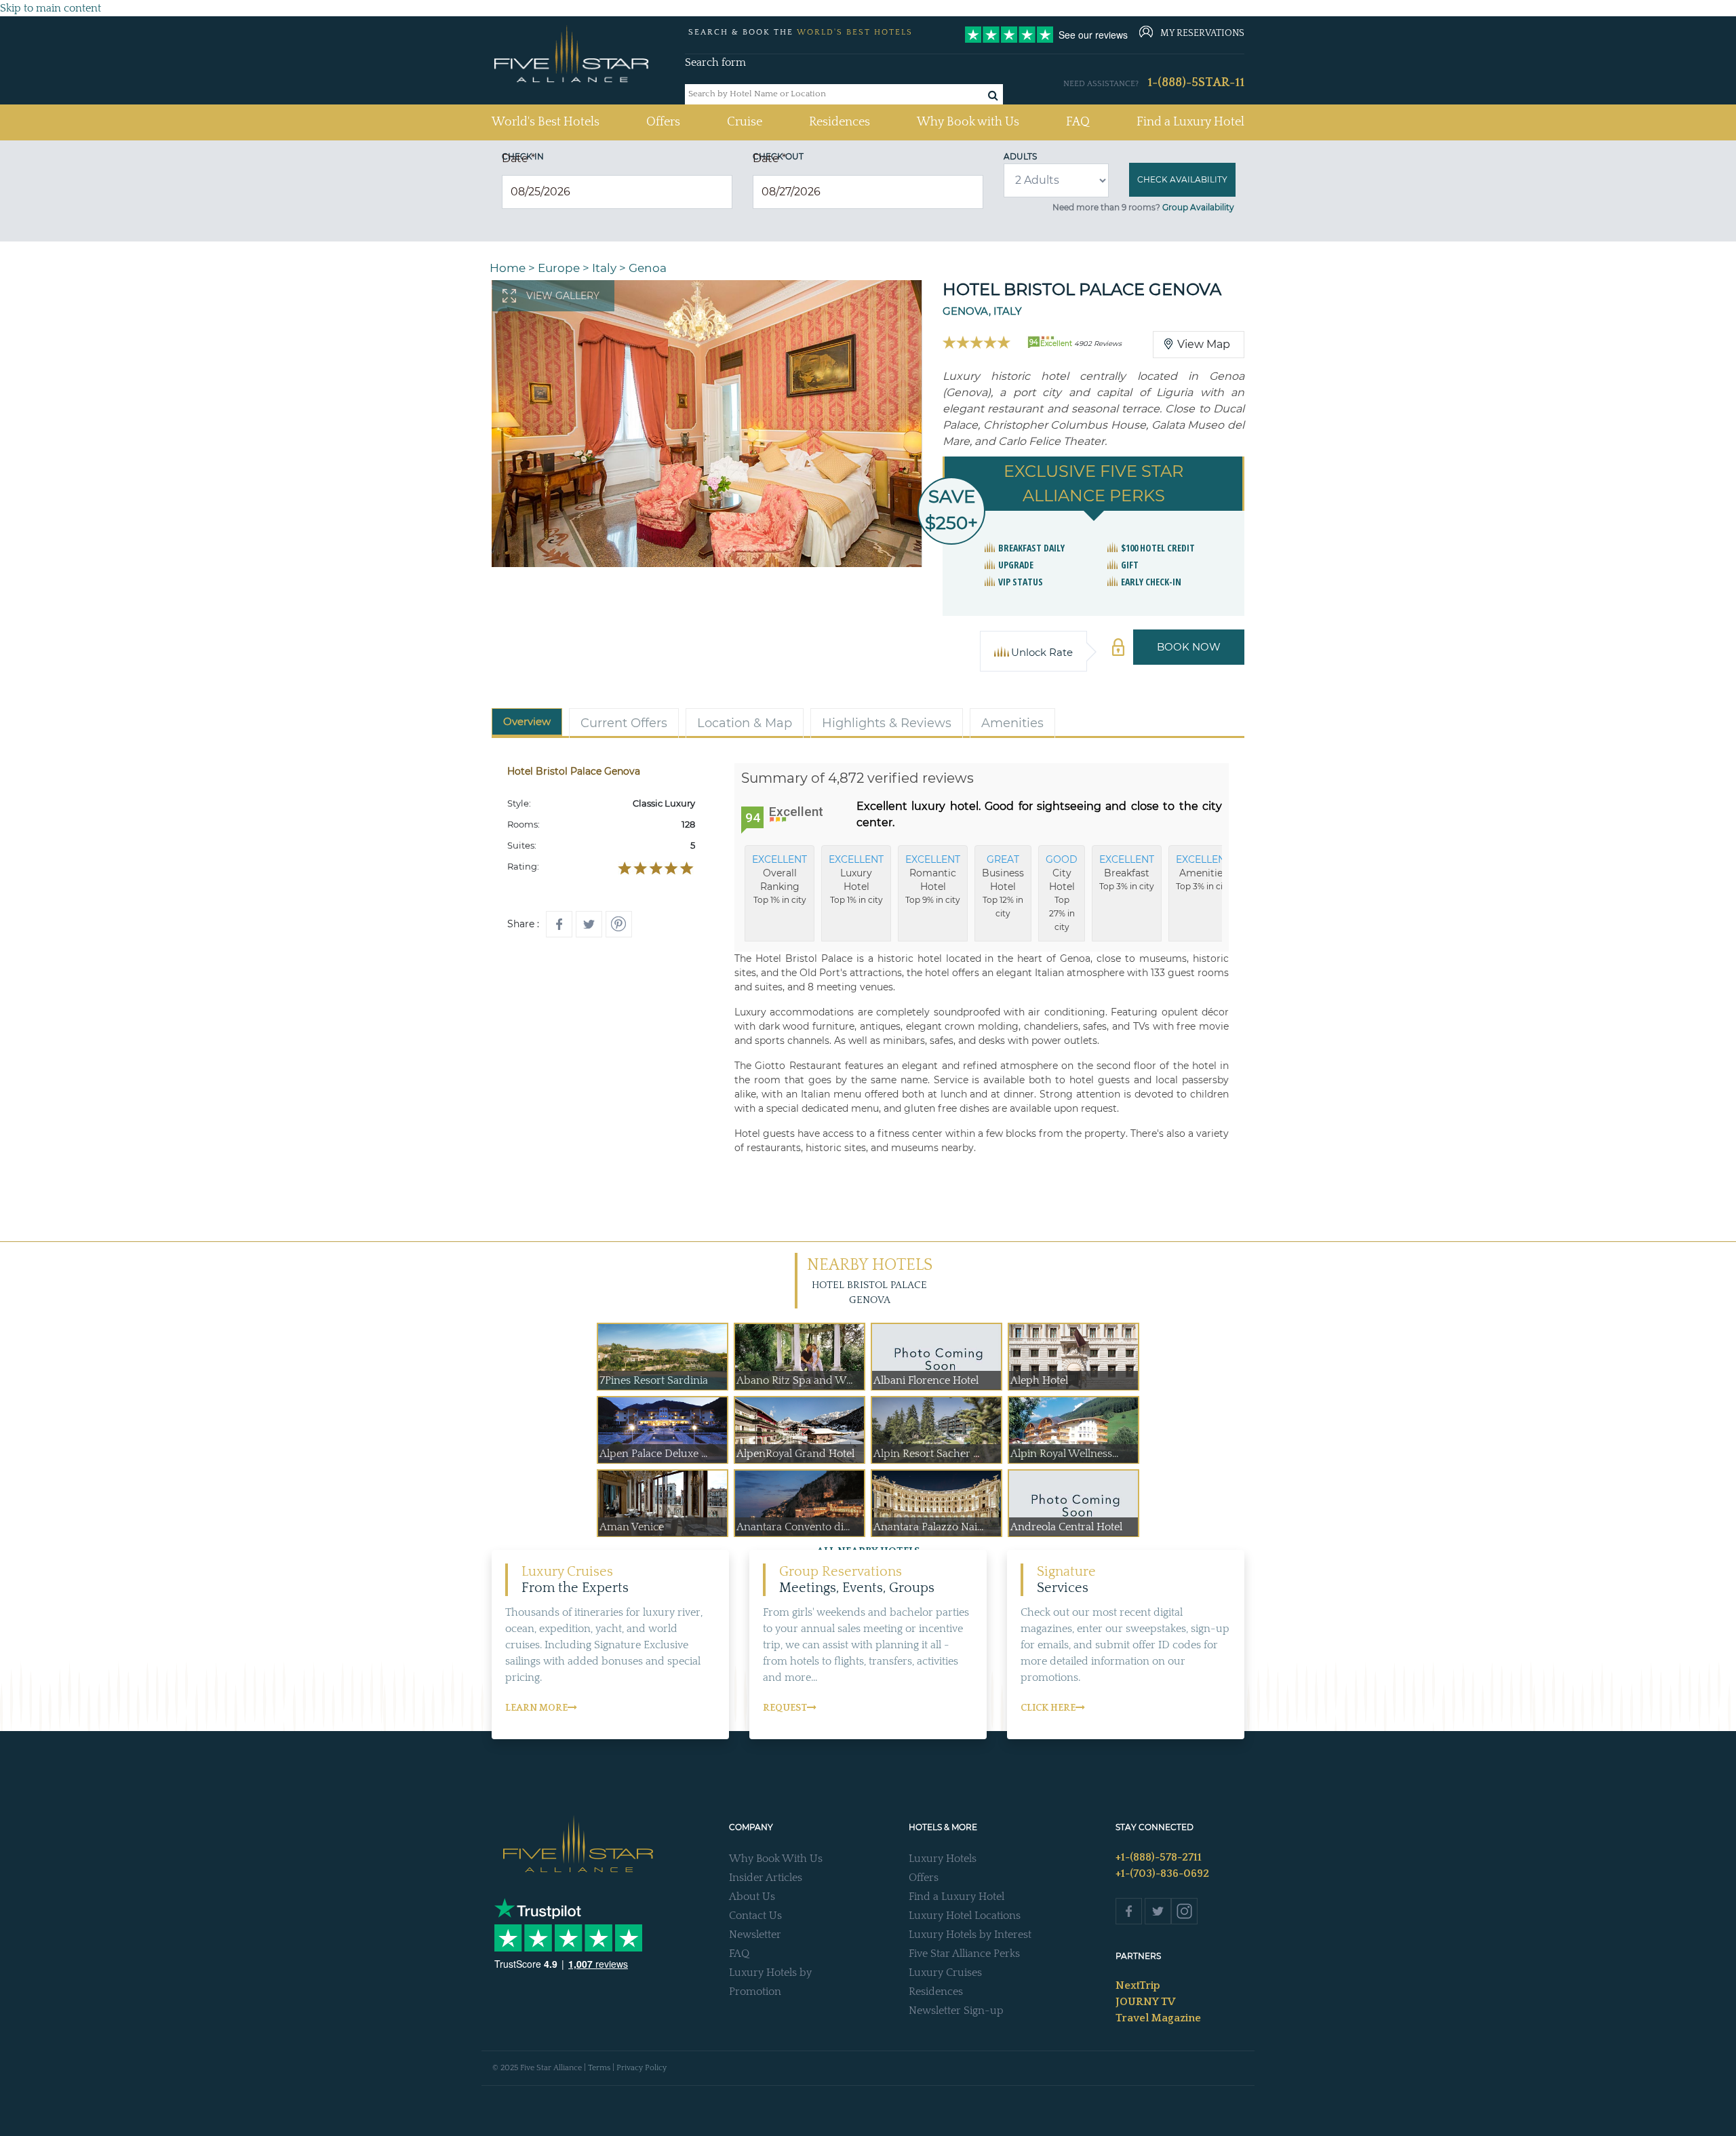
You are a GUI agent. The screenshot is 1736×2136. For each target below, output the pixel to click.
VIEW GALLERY (563, 296)
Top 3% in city (1127, 872)
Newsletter (755, 1935)
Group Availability (1198, 207)
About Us (752, 1897)
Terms (599, 2068)
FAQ (1078, 122)
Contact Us (755, 1916)
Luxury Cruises (945, 1973)
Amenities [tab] (1012, 723)
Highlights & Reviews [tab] (887, 723)
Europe (559, 268)
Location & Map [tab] (745, 723)
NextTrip (1138, 1985)
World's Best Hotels (546, 122)
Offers (663, 122)
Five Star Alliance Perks (964, 1954)
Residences (840, 122)
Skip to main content (51, 8)
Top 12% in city (1003, 886)
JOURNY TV (1145, 2002)
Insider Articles (766, 1878)
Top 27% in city (1062, 893)
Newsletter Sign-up (956, 2011)
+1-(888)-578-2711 (1159, 1857)
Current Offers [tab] (624, 723)
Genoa (648, 268)
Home (508, 268)
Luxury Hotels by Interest (970, 1935)
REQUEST (785, 1708)
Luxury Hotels (943, 1859)
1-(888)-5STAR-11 (1196, 83)
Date (518, 158)
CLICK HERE (1048, 1708)
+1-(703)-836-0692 (1162, 1873)
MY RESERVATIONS (1202, 33)
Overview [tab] (527, 721)
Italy (604, 268)
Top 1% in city (780, 879)
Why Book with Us (968, 122)
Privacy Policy (642, 2068)
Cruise (745, 122)
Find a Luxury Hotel (1190, 122)
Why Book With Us (776, 1859)
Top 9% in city (933, 879)
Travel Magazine (1158, 2018)
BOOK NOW (1189, 647)
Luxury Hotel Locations (965, 1916)
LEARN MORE (536, 1708)
